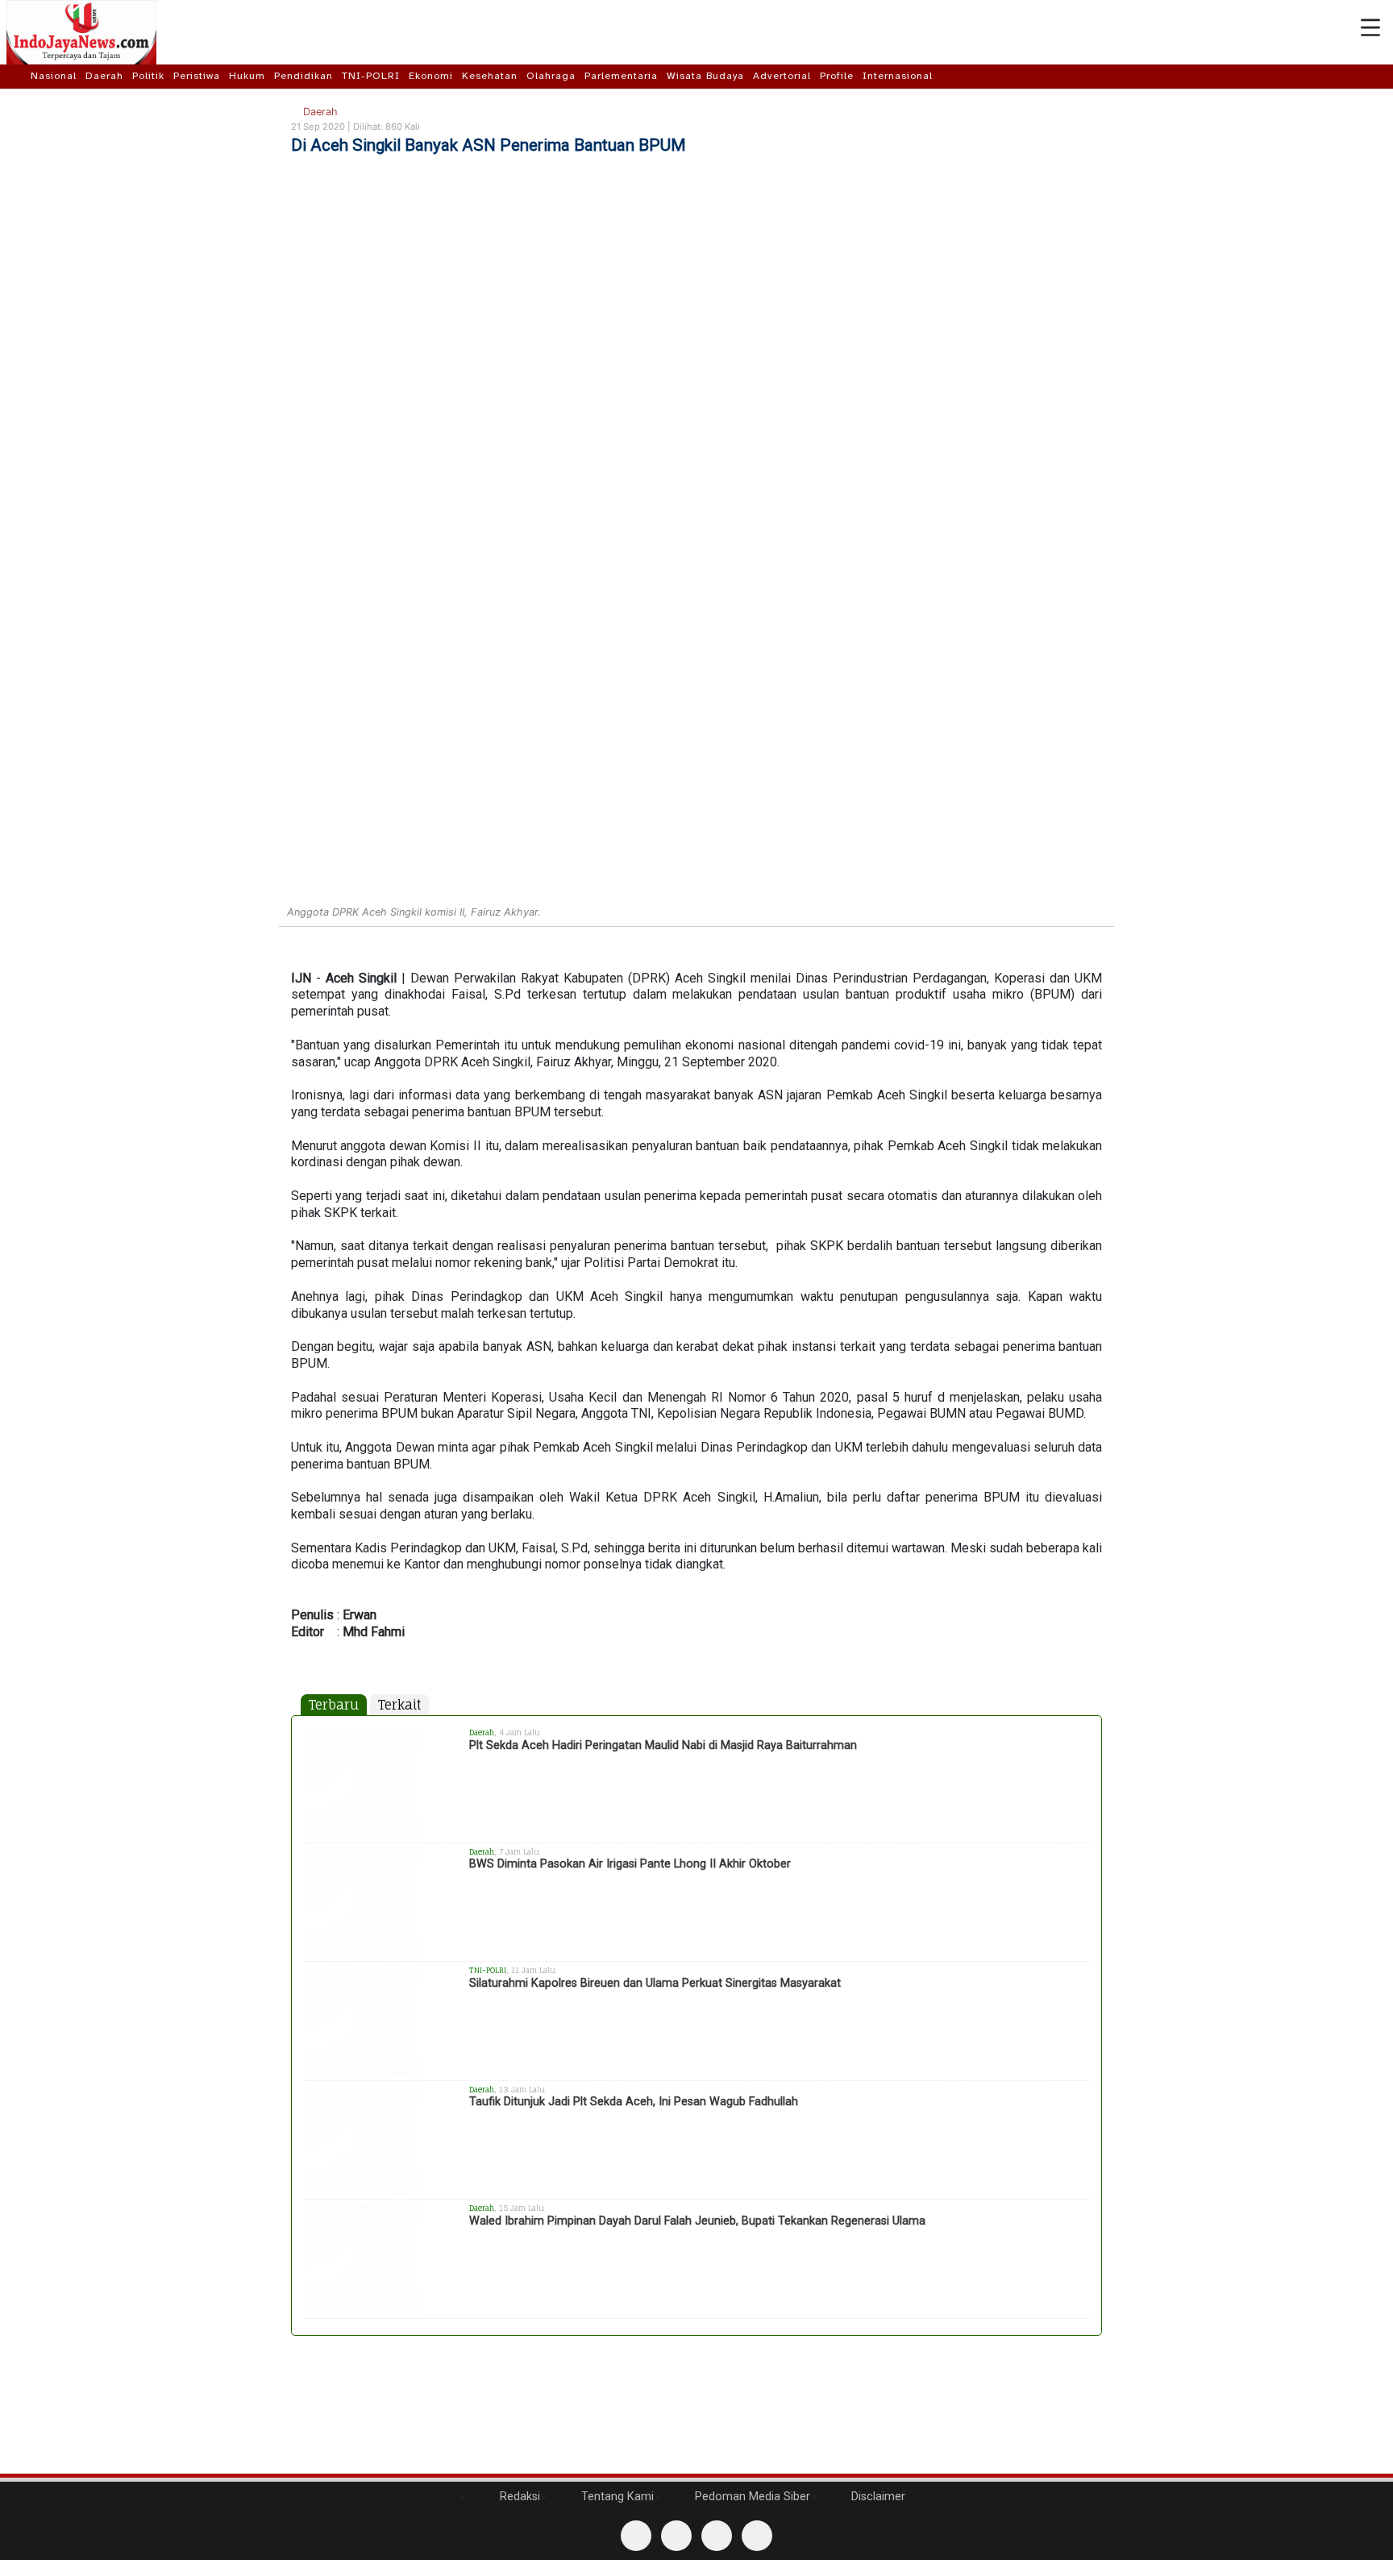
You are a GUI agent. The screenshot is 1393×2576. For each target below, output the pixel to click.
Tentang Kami (616, 2497)
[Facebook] (636, 2536)
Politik (148, 76)
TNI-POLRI (371, 76)
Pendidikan (304, 76)
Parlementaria (621, 76)
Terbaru (334, 1705)
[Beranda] (17, 76)
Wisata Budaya (705, 76)
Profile (837, 76)
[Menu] (1370, 28)
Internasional (898, 76)
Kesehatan (490, 76)
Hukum (247, 76)
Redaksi (518, 2497)
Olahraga (551, 76)
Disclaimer (877, 2497)
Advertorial (782, 76)
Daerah (104, 76)
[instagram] (757, 2536)
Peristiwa (197, 76)
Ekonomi (431, 76)
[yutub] (676, 2536)
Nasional (54, 76)
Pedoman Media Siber (751, 2497)
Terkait (399, 1705)
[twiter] (717, 2536)
